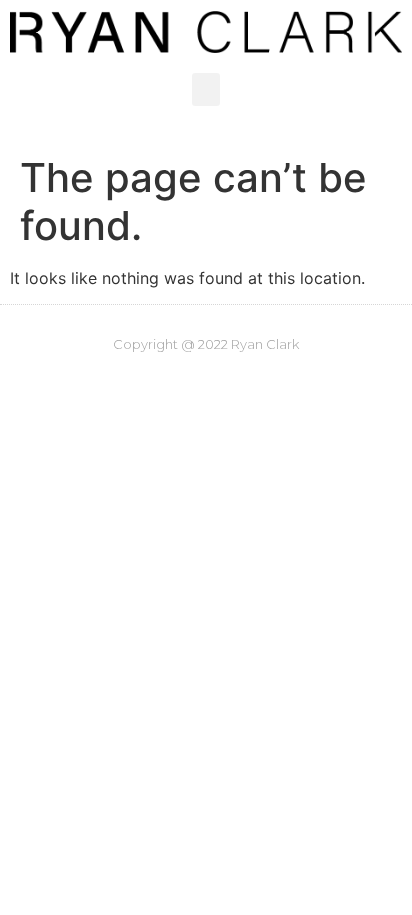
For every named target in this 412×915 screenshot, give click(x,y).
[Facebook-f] (164, 384)
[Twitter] (206, 384)
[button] (206, 89)
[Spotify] (248, 384)
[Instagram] (122, 384)
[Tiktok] (290, 384)
